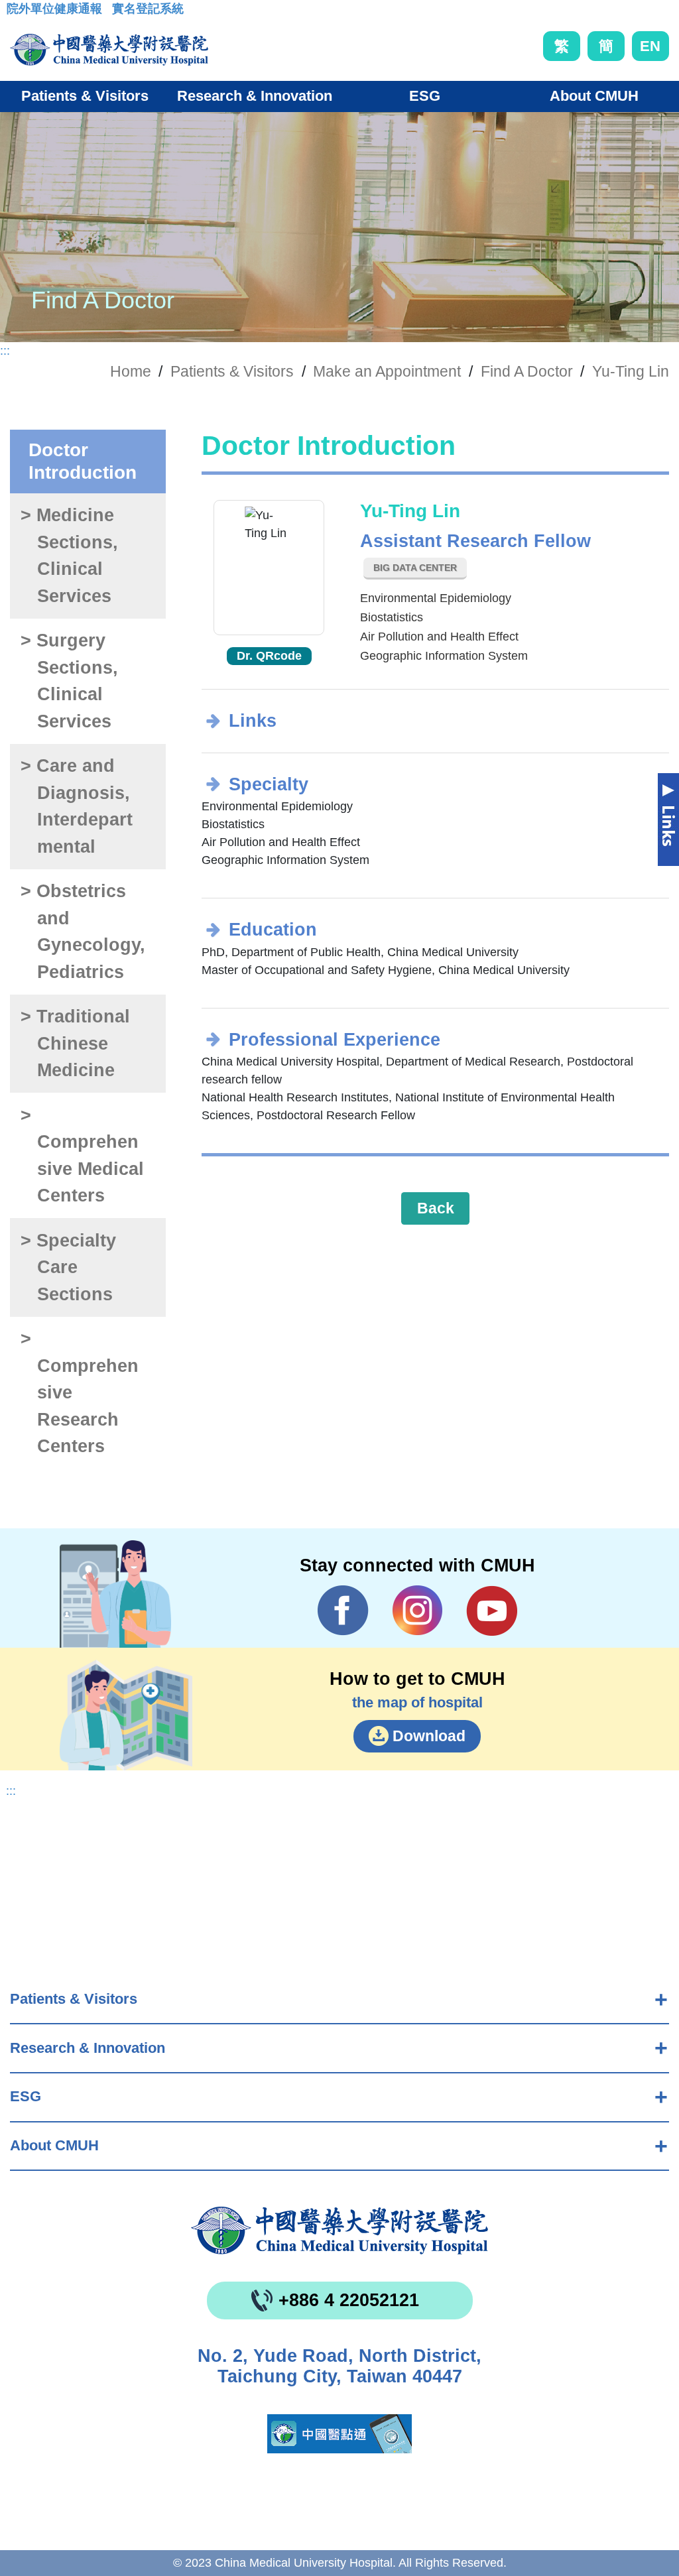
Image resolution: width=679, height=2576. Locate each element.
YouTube (492, 1611)
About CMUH (54, 2145)
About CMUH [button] (594, 96)
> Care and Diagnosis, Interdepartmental (76, 806)
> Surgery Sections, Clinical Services (69, 681)
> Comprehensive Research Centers (79, 1392)
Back (436, 1208)
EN (650, 46)
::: (17, 13)
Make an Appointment (387, 371)
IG (417, 1610)
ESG (26, 2096)
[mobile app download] (339, 2434)
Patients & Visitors (74, 1999)
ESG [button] (425, 96)
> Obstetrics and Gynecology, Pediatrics (83, 932)
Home (131, 371)
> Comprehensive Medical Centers (82, 1156)
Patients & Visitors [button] (85, 96)
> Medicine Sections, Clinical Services (69, 556)
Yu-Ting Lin (631, 371)
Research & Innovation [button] (255, 96)
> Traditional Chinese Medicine (75, 1043)
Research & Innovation (88, 2048)
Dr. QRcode (269, 656)
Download (429, 1736)
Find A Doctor (527, 371)
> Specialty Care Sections (68, 1267)
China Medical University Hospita (339, 2231)
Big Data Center (415, 568)
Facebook (343, 1611)
